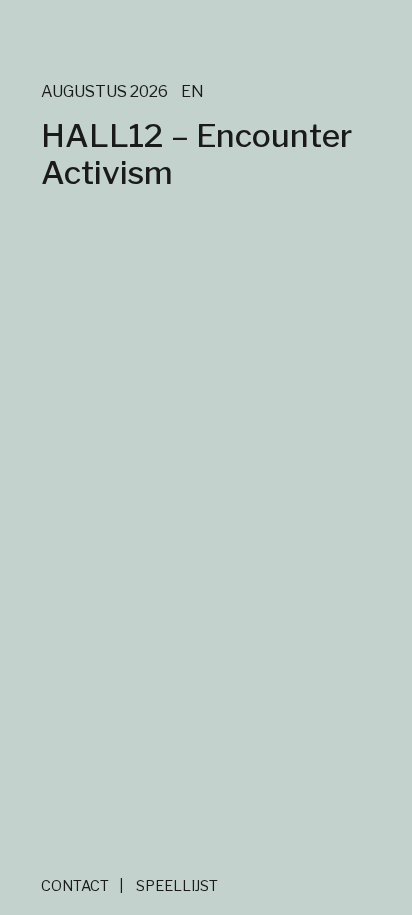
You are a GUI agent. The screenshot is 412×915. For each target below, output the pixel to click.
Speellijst (177, 886)
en (192, 91)
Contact (75, 886)
